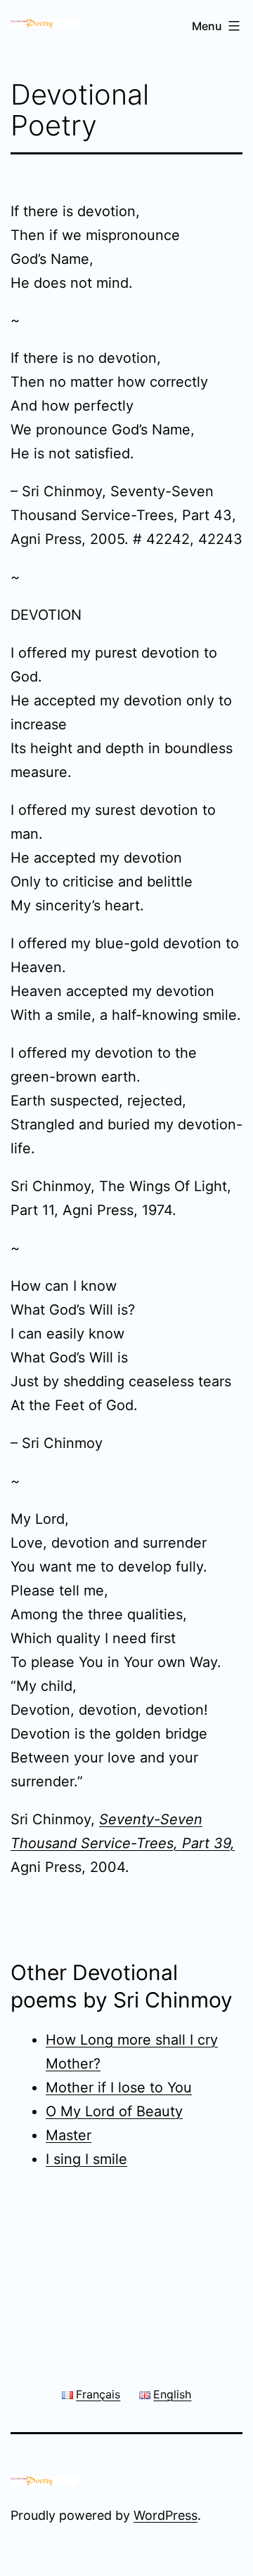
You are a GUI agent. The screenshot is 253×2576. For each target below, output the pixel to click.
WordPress (166, 2515)
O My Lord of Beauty (114, 2111)
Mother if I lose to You (119, 2087)
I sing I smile (86, 2159)
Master (69, 2135)
